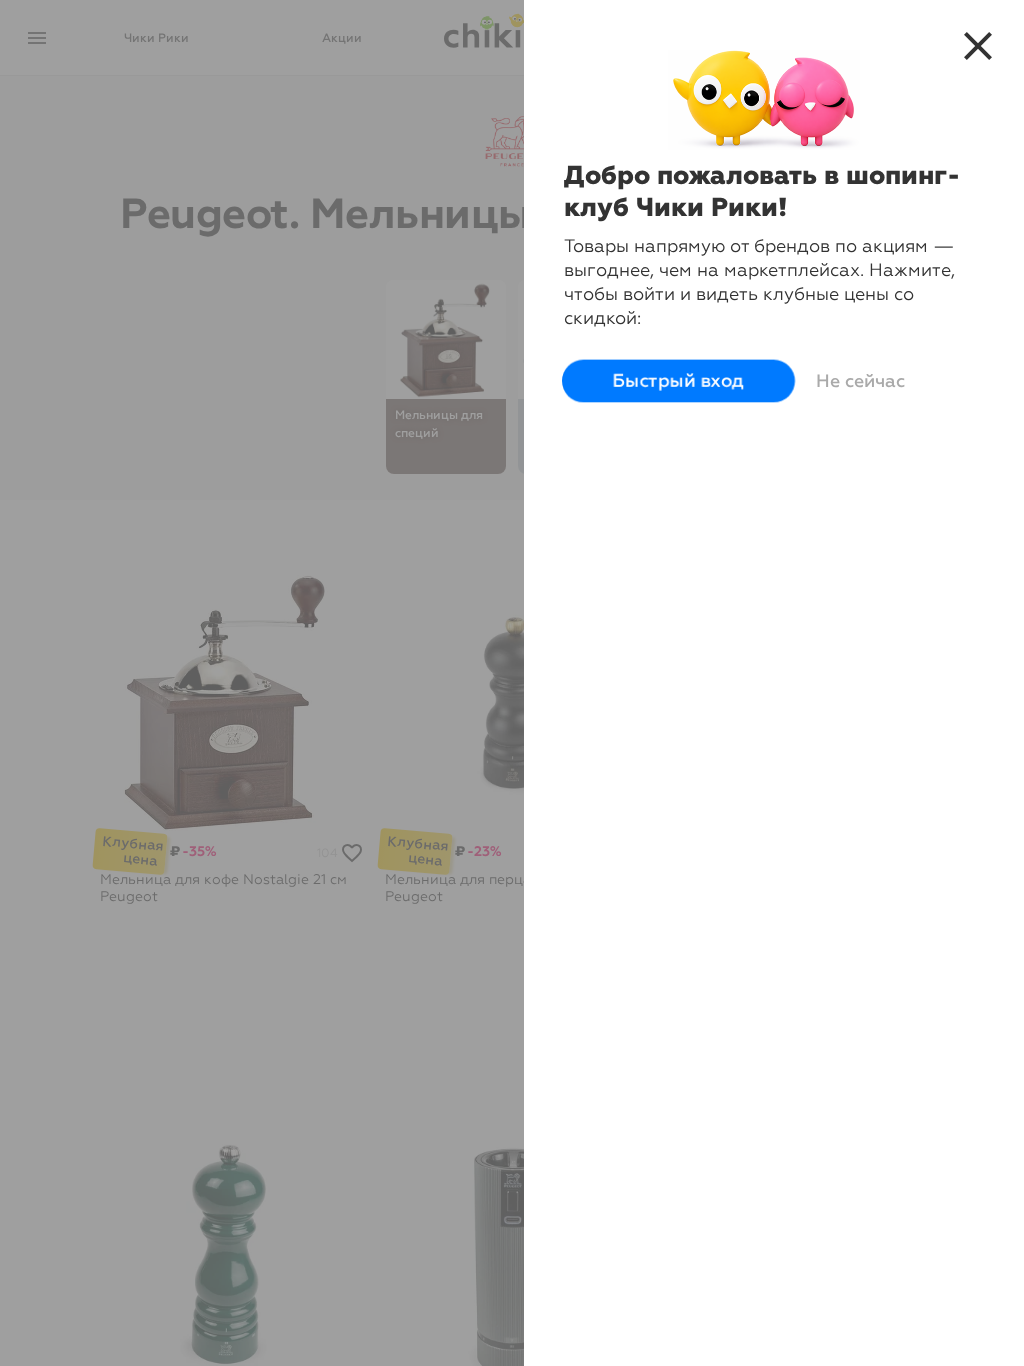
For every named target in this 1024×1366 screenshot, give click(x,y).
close (978, 46)
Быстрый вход (678, 381)
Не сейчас (860, 381)
